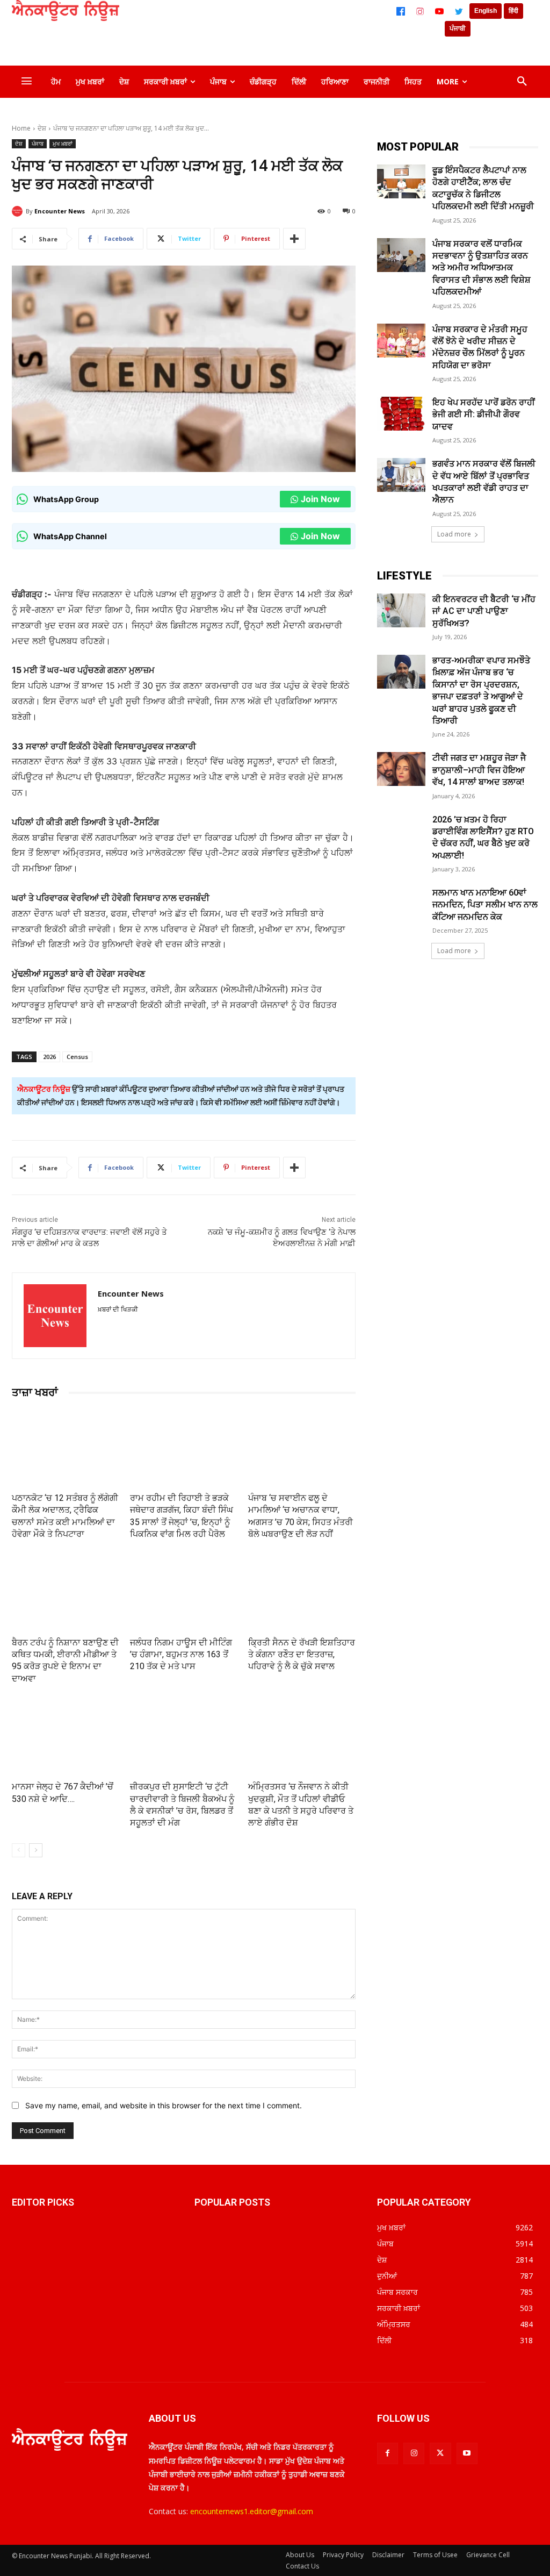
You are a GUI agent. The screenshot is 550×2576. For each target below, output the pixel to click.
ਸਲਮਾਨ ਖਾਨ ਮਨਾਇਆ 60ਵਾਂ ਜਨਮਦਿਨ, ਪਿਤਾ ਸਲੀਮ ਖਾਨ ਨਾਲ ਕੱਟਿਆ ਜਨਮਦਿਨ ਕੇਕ (485, 905)
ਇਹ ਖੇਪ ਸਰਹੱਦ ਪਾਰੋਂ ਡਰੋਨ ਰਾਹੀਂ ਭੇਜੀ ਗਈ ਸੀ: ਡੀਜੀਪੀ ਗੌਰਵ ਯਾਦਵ (484, 414)
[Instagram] (420, 11)
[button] (522, 82)
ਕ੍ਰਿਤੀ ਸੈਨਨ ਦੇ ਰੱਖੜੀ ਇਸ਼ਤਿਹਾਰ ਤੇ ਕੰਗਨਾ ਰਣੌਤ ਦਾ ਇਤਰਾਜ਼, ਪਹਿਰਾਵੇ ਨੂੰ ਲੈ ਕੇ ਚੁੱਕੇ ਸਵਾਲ (302, 1655)
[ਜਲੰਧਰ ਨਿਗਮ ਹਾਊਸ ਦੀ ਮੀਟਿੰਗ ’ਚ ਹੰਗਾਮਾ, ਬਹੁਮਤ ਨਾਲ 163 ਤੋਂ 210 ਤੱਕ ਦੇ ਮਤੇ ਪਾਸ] (184, 1592)
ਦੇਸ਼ (42, 128)
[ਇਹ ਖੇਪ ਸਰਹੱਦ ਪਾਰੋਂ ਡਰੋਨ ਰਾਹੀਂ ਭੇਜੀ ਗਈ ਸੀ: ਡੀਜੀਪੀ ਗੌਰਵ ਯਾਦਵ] (401, 414)
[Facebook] (401, 11)
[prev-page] (19, 1850)
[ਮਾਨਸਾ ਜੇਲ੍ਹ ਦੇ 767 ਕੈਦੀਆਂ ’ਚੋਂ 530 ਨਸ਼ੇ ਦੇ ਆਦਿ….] (66, 1736)
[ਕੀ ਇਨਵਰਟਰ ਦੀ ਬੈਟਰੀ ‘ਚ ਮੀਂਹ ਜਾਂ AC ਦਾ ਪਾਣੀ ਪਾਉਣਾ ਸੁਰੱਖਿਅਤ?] (401, 610)
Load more (454, 534)
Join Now (320, 499)
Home (21, 128)
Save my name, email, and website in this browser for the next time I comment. (164, 2105)
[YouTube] (439, 11)
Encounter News (60, 211)
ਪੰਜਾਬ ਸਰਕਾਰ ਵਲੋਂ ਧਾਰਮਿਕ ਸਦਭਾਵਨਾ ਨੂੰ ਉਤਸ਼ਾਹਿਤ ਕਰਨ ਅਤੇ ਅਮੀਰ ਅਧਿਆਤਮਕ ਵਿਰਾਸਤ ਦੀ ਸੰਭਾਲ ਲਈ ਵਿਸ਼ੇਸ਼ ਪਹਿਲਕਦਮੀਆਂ (482, 268)
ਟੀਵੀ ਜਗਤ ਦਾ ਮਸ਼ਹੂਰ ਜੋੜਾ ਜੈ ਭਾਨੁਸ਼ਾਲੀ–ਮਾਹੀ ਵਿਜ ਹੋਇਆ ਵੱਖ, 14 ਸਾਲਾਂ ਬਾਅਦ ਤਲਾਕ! (479, 770)
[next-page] (36, 1850)
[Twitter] (459, 11)
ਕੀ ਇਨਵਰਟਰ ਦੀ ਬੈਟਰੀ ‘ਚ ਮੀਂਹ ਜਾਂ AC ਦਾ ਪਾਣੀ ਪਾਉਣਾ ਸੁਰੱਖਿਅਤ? (484, 611)
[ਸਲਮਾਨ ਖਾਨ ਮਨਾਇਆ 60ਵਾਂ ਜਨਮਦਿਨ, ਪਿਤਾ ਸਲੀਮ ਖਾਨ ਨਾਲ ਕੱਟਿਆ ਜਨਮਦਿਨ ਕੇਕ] (401, 904)
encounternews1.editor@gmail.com (252, 2511)
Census (77, 1057)
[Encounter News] (19, 211)
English (486, 11)
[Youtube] (467, 2453)
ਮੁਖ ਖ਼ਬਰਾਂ (63, 144)
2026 (49, 1057)
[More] (294, 239)
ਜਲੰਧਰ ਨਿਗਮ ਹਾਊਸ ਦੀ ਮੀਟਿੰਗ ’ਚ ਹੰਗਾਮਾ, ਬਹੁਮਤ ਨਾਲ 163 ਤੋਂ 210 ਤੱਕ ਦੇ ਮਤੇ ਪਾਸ (181, 1655)
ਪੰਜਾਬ (38, 144)
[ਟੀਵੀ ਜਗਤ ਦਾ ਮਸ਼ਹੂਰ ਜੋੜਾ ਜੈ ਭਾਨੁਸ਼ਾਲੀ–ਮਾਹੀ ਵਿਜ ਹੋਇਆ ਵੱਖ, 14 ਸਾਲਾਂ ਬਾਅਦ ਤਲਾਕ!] (401, 769)
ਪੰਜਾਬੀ (458, 28)
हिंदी (513, 11)
